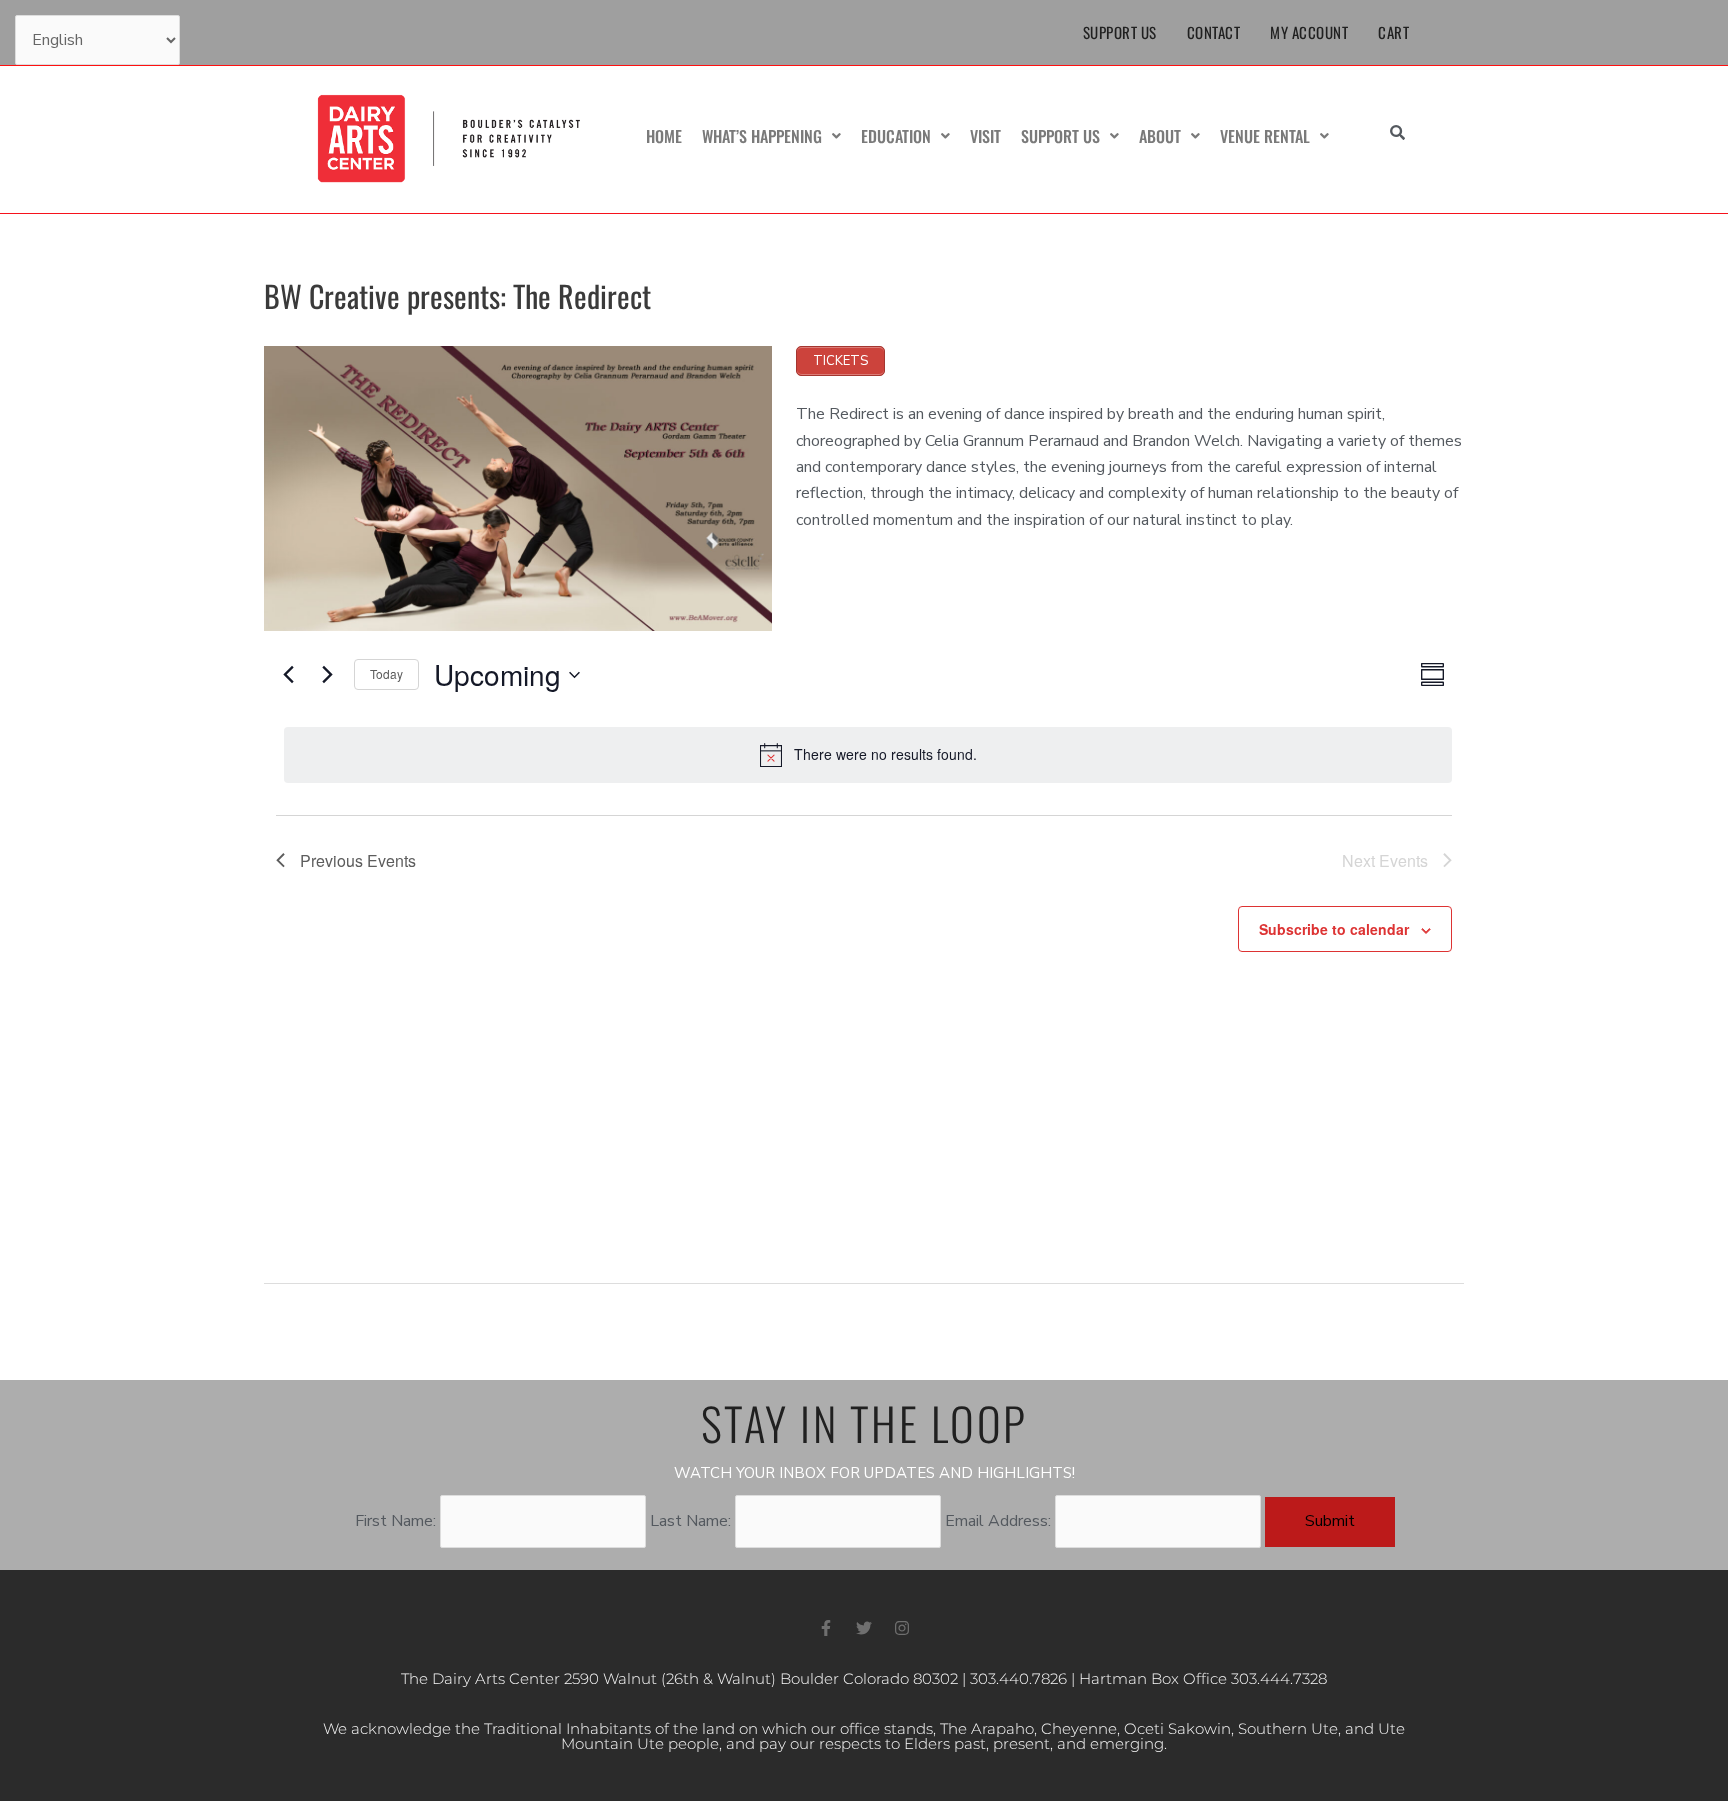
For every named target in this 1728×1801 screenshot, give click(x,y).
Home (664, 136)
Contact (1214, 32)
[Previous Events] (288, 675)
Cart (1393, 32)
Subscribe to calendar (1334, 929)
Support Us (1120, 32)
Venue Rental (1265, 136)
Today (386, 673)
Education (896, 136)
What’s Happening (762, 136)
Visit (985, 136)
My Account (1309, 32)
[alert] (868, 755)
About (1160, 136)
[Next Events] (327, 675)
